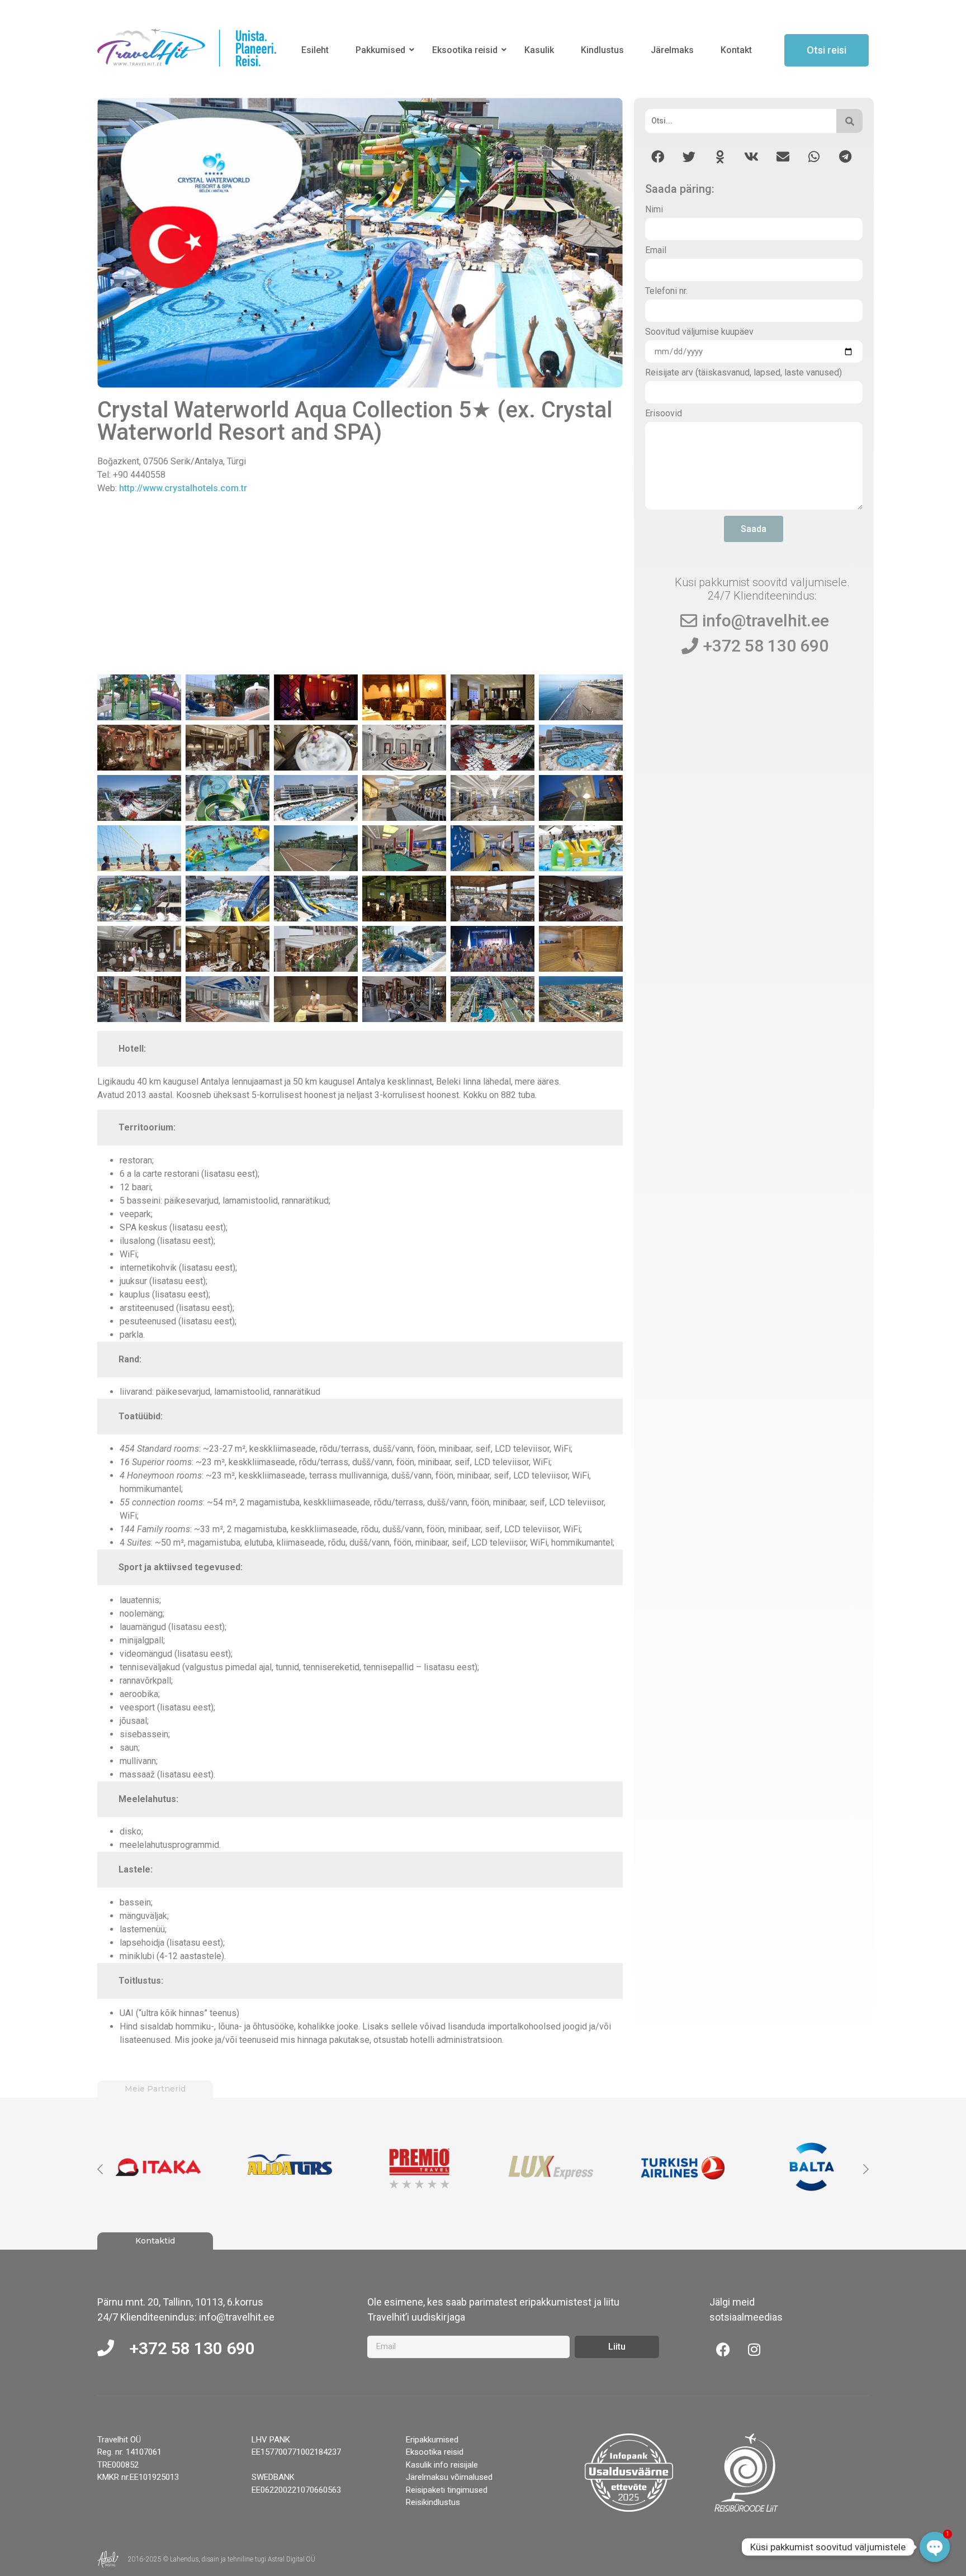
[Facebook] (723, 2350)
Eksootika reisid (465, 50)
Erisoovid (664, 414)
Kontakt (736, 50)
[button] (658, 157)
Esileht (315, 50)
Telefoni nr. (666, 291)
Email (656, 251)
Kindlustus (602, 50)
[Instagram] (754, 2350)
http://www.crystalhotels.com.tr (183, 488)
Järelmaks (672, 50)
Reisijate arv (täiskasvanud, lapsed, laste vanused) (744, 373)
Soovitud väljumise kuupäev (699, 332)
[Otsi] (849, 121)
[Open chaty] (935, 2547)
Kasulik (539, 50)
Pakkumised (380, 50)
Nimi (654, 210)
